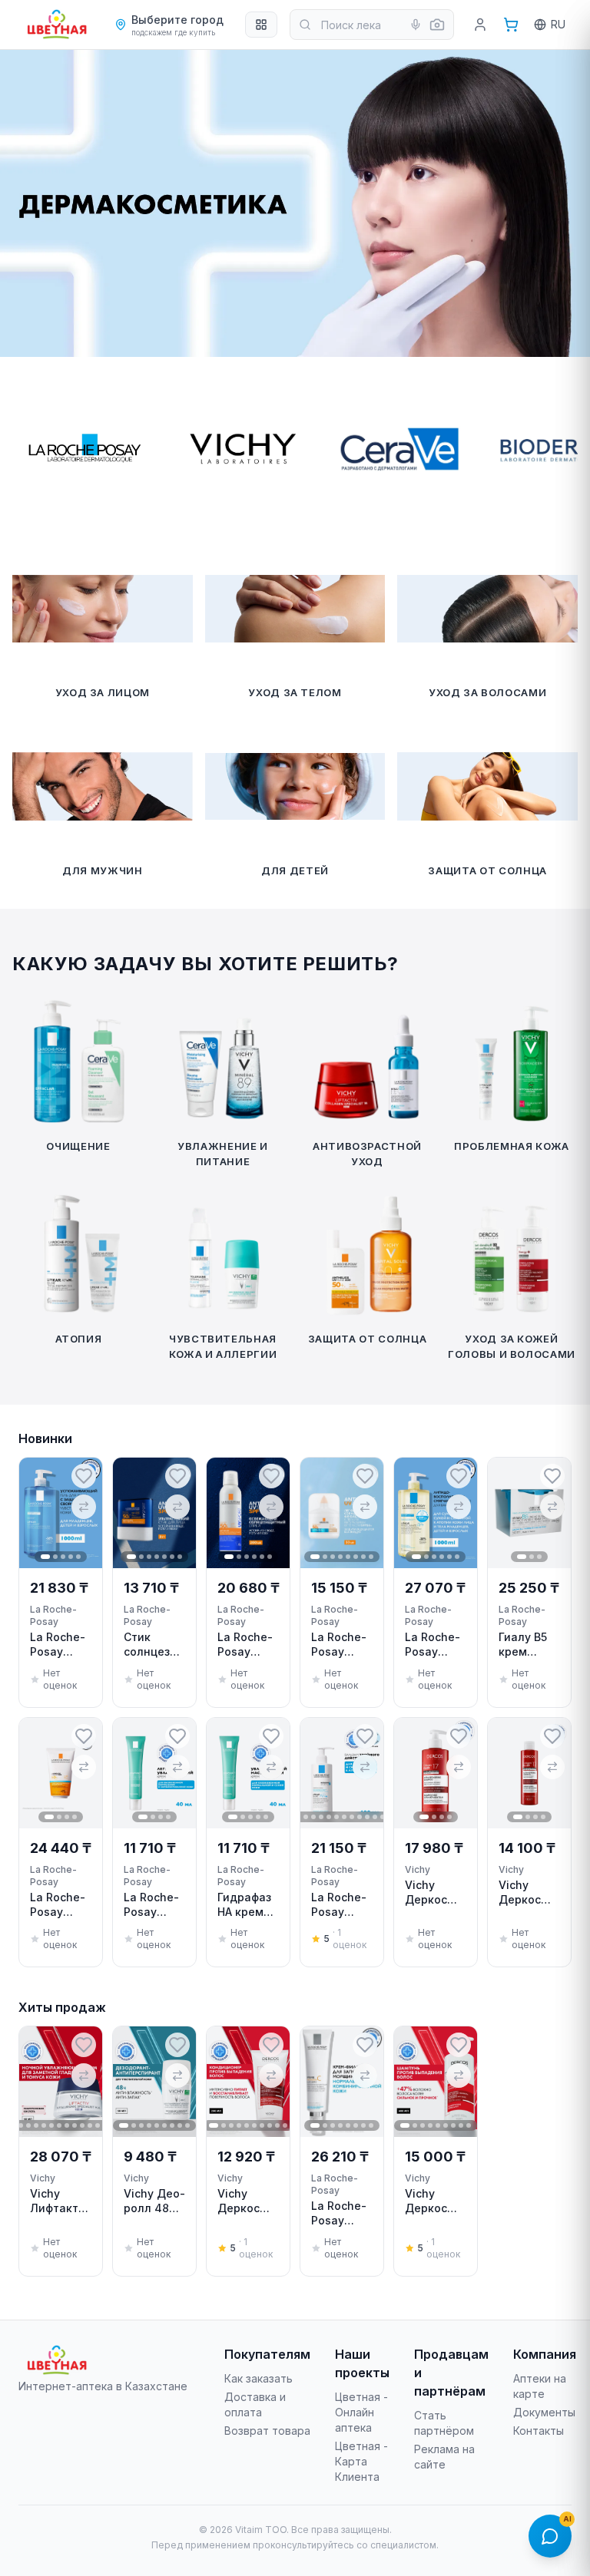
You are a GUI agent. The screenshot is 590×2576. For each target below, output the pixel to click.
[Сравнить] (84, 1507)
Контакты (539, 2431)
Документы (544, 2412)
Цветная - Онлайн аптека (361, 2412)
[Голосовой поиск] (416, 25)
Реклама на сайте (444, 2457)
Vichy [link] (418, 1869)
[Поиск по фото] (437, 25)
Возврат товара (267, 2431)
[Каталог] (261, 25)
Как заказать (259, 2378)
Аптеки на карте (540, 2386)
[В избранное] (84, 1476)
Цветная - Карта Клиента (361, 2461)
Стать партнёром (444, 2423)
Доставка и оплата (255, 2404)
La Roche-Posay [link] (53, 1615)
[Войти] (480, 25)
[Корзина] (511, 25)
